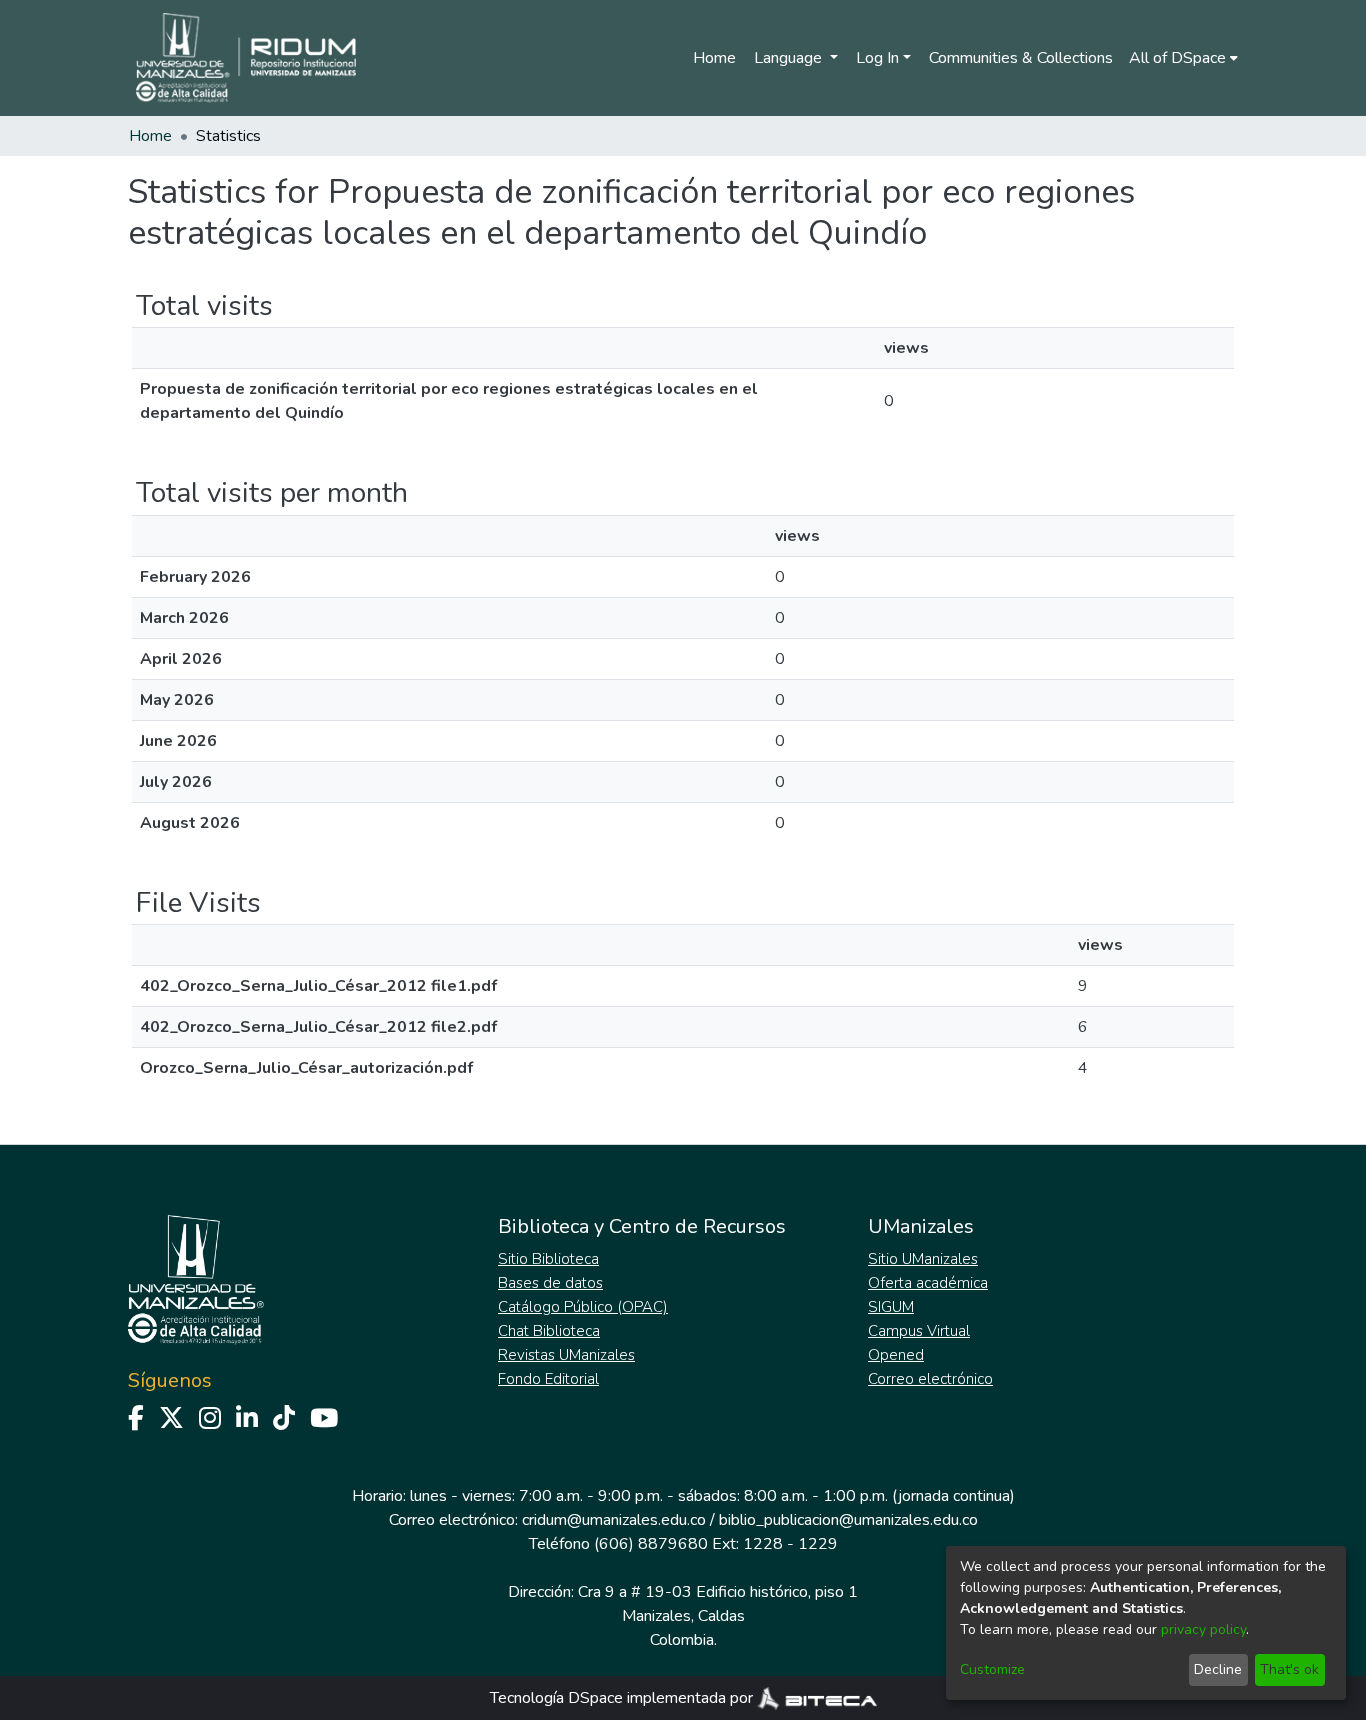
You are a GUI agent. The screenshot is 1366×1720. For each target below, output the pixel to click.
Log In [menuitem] (877, 58)
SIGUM (891, 1307)
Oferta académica (928, 1283)
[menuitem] (1183, 58)
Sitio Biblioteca (548, 1259)
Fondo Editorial (548, 1379)
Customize (992, 1669)
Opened (896, 1355)
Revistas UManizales (566, 1355)
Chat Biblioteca (549, 1331)
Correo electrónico (930, 1379)
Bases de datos (550, 1283)
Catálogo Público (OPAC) (583, 1307)
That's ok (1289, 1669)
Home (714, 58)
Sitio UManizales (923, 1259)
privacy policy (1203, 1629)
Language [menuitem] (790, 58)
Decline (1218, 1669)
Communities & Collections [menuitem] (1021, 58)
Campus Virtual (919, 1331)
